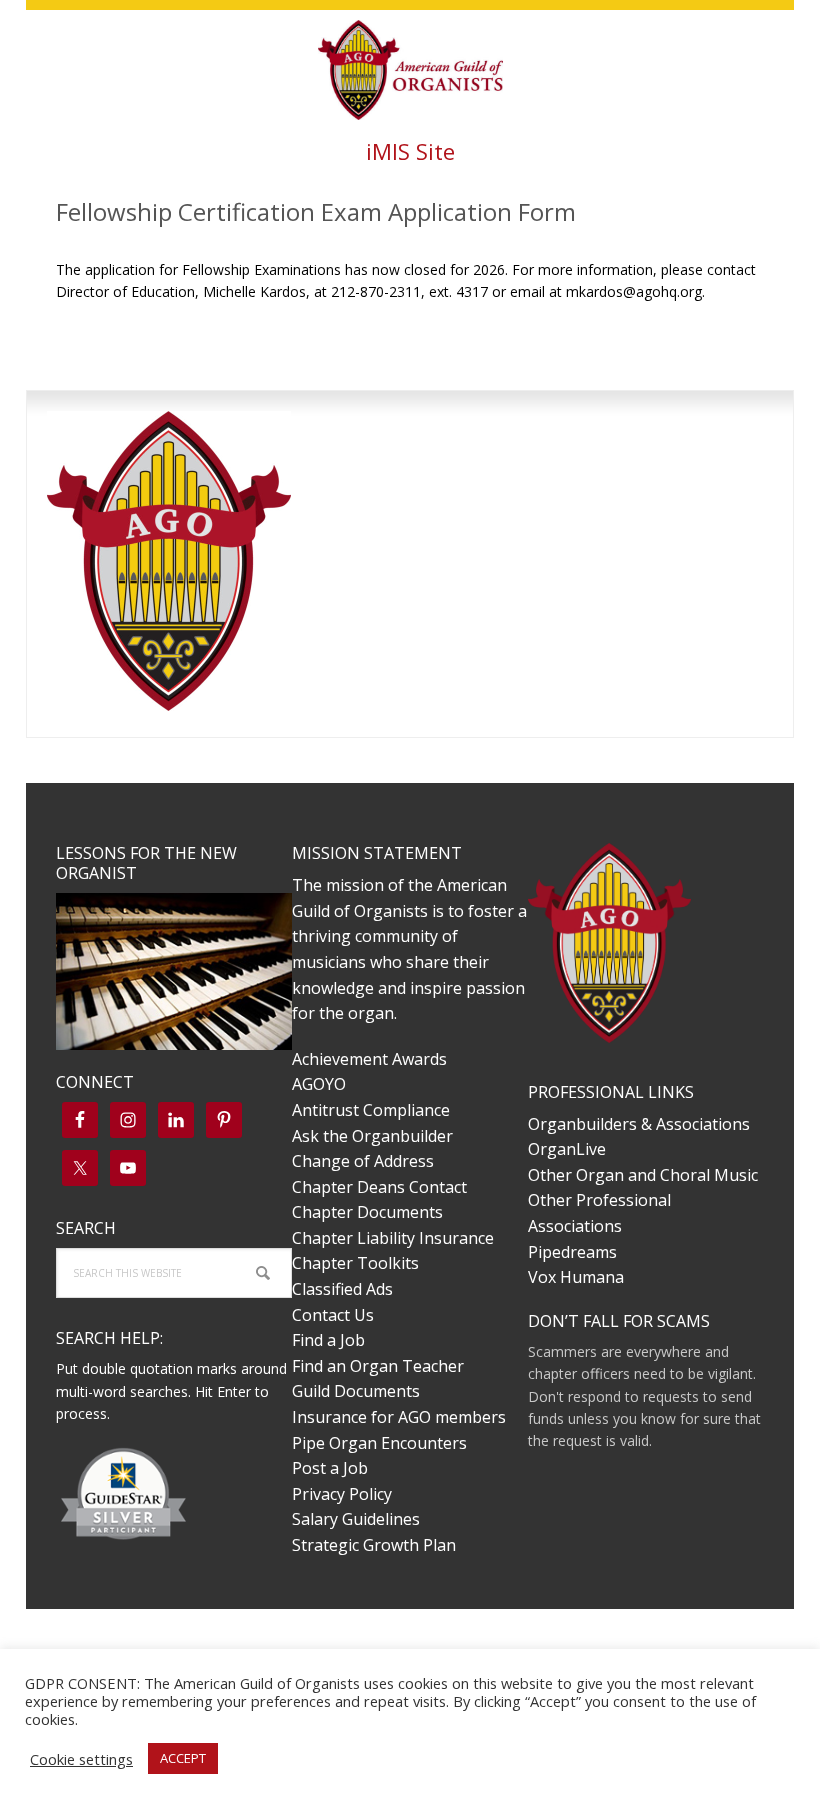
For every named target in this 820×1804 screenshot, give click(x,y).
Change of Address (363, 1161)
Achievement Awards (369, 1059)
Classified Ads (342, 1289)
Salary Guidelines (356, 1519)
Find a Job (328, 1340)
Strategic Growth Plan (374, 1545)
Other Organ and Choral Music (643, 1175)
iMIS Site (410, 151)
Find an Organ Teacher (378, 1366)
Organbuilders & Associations (639, 1124)
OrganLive (567, 1149)
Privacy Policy (342, 1494)
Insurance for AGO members (399, 1417)
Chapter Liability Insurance (393, 1238)
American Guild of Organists (410, 70)
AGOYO (319, 1084)
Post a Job (330, 1468)
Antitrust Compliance (371, 1110)
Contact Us (333, 1315)
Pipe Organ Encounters (379, 1443)
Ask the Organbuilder (372, 1136)
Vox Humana (576, 1277)
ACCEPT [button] (183, 1758)
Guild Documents (356, 1391)
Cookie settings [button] (81, 1759)
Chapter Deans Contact (379, 1187)
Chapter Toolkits (355, 1263)
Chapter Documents (367, 1212)
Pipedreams (572, 1252)
